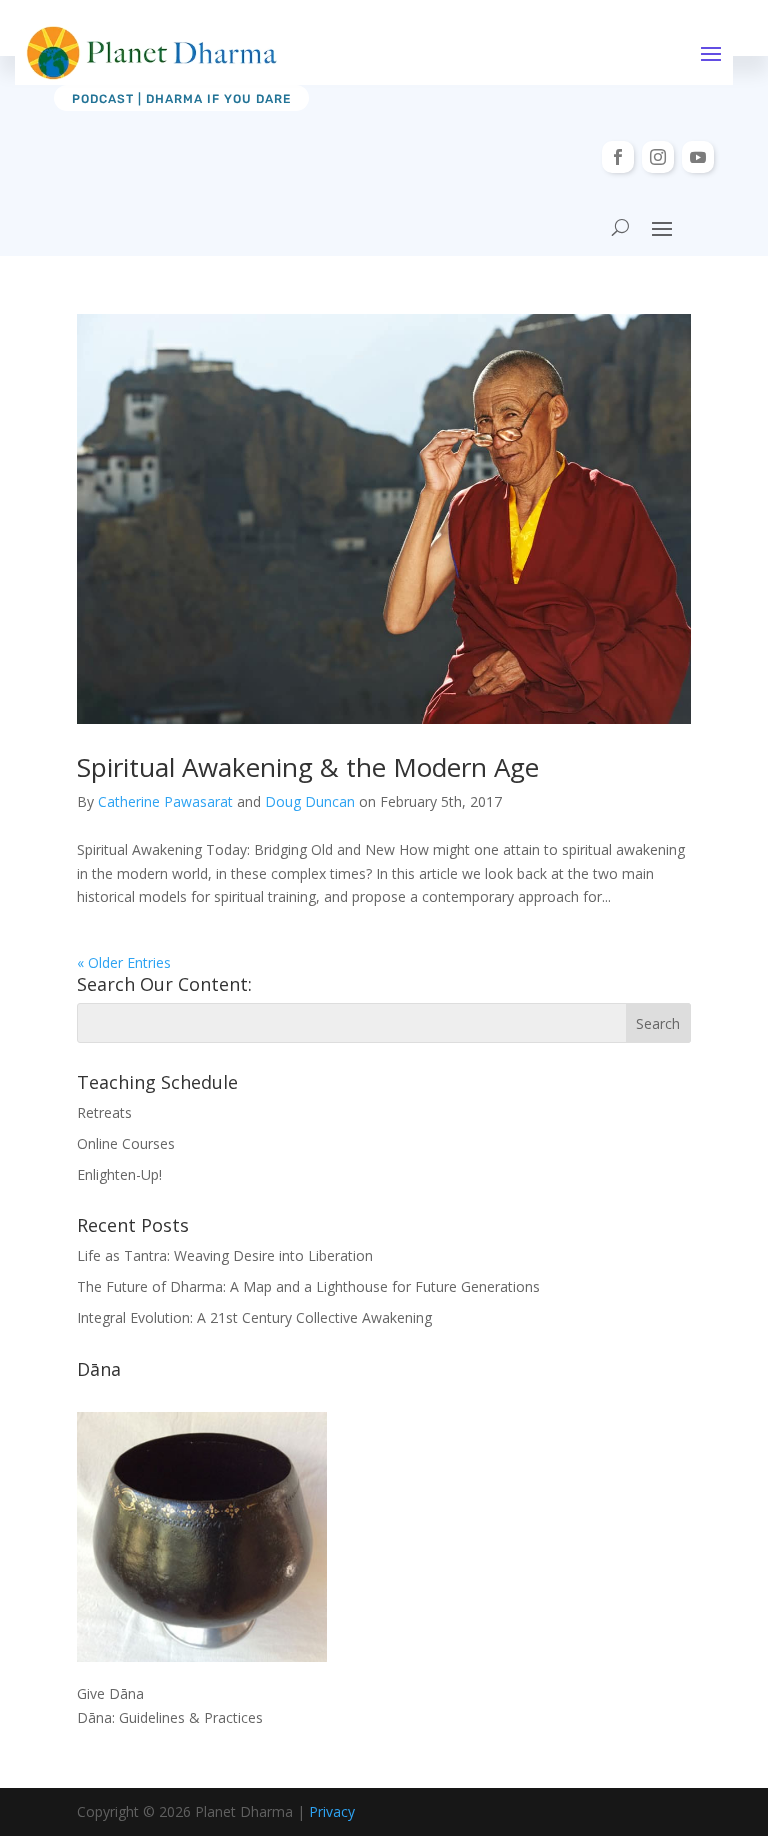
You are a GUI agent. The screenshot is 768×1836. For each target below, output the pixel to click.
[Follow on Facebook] (618, 157)
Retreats (104, 1112)
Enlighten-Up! (119, 1174)
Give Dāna (110, 1693)
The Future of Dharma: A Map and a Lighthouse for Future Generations (308, 1286)
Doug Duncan (310, 801)
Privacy (332, 1811)
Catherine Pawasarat (165, 801)
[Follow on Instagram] (658, 157)
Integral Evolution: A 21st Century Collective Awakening (254, 1317)
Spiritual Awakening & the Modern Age (308, 767)
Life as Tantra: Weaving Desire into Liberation (225, 1255)
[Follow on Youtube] (698, 157)
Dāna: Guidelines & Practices (170, 1717)
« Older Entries (124, 962)
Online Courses (126, 1143)
